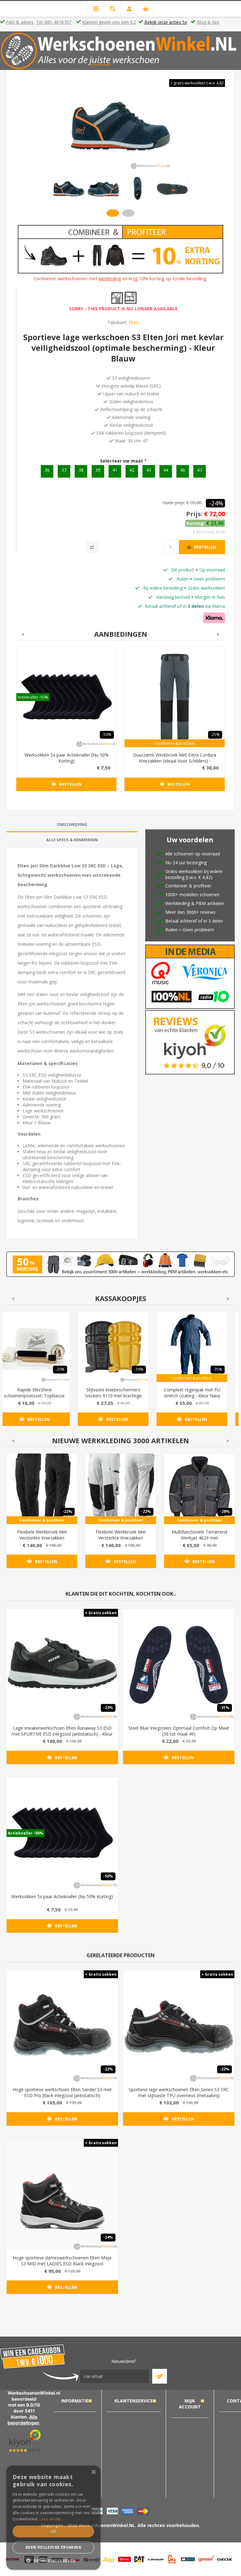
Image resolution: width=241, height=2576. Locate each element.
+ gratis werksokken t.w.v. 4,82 (197, 83)
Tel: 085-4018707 (54, 22)
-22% (67, 1511)
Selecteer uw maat (122, 461)
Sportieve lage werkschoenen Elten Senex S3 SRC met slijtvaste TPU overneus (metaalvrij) (179, 2092)
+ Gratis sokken (101, 1613)
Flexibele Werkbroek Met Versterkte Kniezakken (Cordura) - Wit (121, 1538)
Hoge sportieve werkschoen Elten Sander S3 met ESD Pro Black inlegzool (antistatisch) (62, 2092)
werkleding (110, 278)
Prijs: (194, 514)
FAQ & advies (20, 22)
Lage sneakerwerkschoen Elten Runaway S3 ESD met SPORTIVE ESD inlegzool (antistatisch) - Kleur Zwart (62, 1734)
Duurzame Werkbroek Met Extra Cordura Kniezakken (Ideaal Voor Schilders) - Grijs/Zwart (175, 761)
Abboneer (160, 2376)
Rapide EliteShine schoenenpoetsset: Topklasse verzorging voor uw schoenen (34, 1396)
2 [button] (128, 213)
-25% (215, 734)
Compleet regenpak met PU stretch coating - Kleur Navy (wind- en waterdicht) (192, 1396)
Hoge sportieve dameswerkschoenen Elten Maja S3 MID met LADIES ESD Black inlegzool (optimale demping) (62, 2264)
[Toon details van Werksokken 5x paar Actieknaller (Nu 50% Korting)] (66, 697)
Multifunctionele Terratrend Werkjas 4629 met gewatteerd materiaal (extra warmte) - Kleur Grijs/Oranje (199, 1541)
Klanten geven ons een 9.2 (109, 22)
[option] (69, 188)
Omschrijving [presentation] (72, 824)
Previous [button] (22, 634)
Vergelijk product (92, 547)
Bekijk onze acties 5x (166, 22)
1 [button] (113, 213)
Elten (134, 322)
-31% (225, 1708)
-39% (139, 1369)
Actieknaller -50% (33, 697)
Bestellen (205, 547)
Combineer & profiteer (175, 743)
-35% (218, 1369)
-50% (107, 734)
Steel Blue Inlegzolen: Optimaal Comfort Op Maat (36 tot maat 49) (179, 1731)
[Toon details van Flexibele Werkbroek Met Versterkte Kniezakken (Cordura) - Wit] (121, 1489)
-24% (216, 503)
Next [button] (219, 634)
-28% (225, 1511)
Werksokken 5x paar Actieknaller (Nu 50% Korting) (67, 758)
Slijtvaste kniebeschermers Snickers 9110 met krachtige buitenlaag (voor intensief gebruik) (113, 1399)
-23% (108, 1708)
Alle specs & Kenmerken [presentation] (72, 840)
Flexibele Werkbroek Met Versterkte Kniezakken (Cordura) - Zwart (42, 1538)
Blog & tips (208, 22)
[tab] (72, 825)
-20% (60, 1369)
